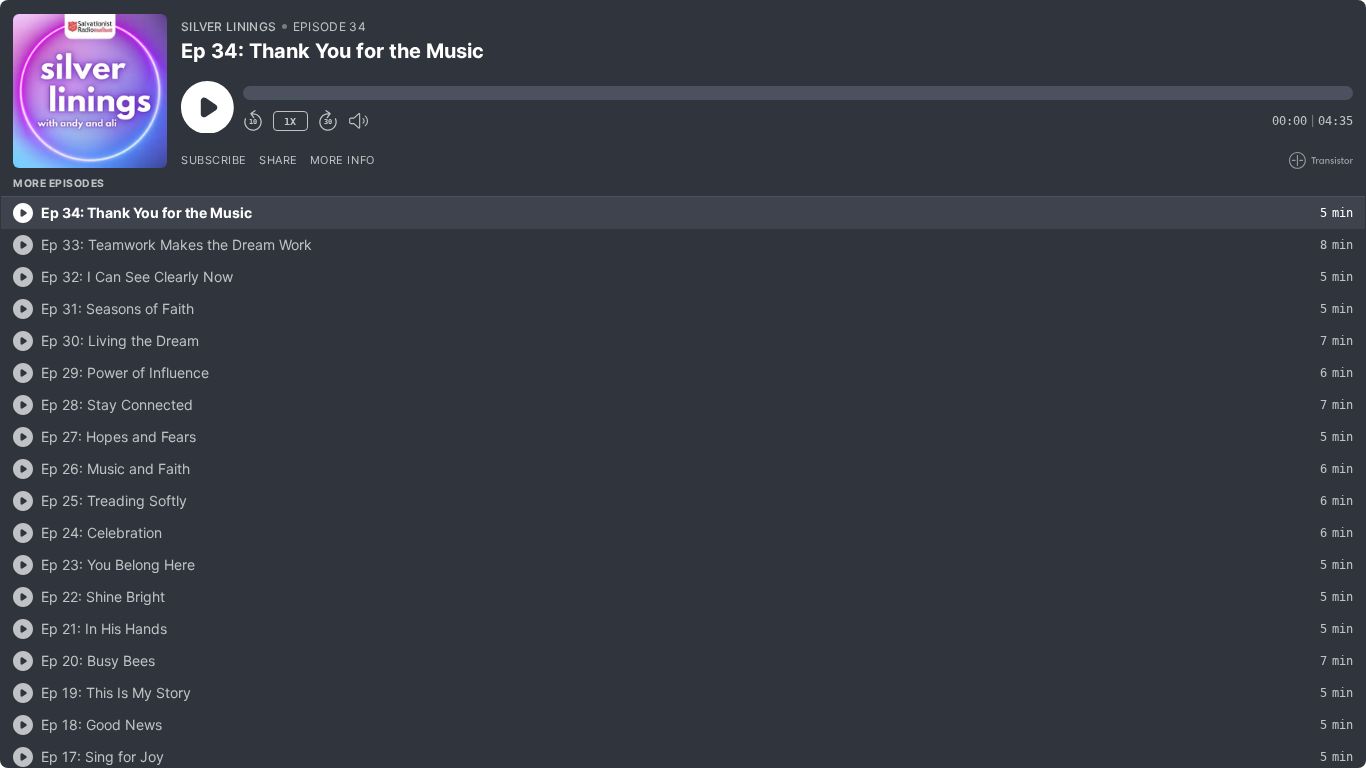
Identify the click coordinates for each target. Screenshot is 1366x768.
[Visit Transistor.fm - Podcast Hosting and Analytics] (1321, 160)
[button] (798, 93)
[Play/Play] (23, 213)
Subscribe (214, 160)
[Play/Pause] (90, 91)
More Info (342, 160)
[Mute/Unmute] (358, 121)
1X (290, 121)
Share (278, 160)
